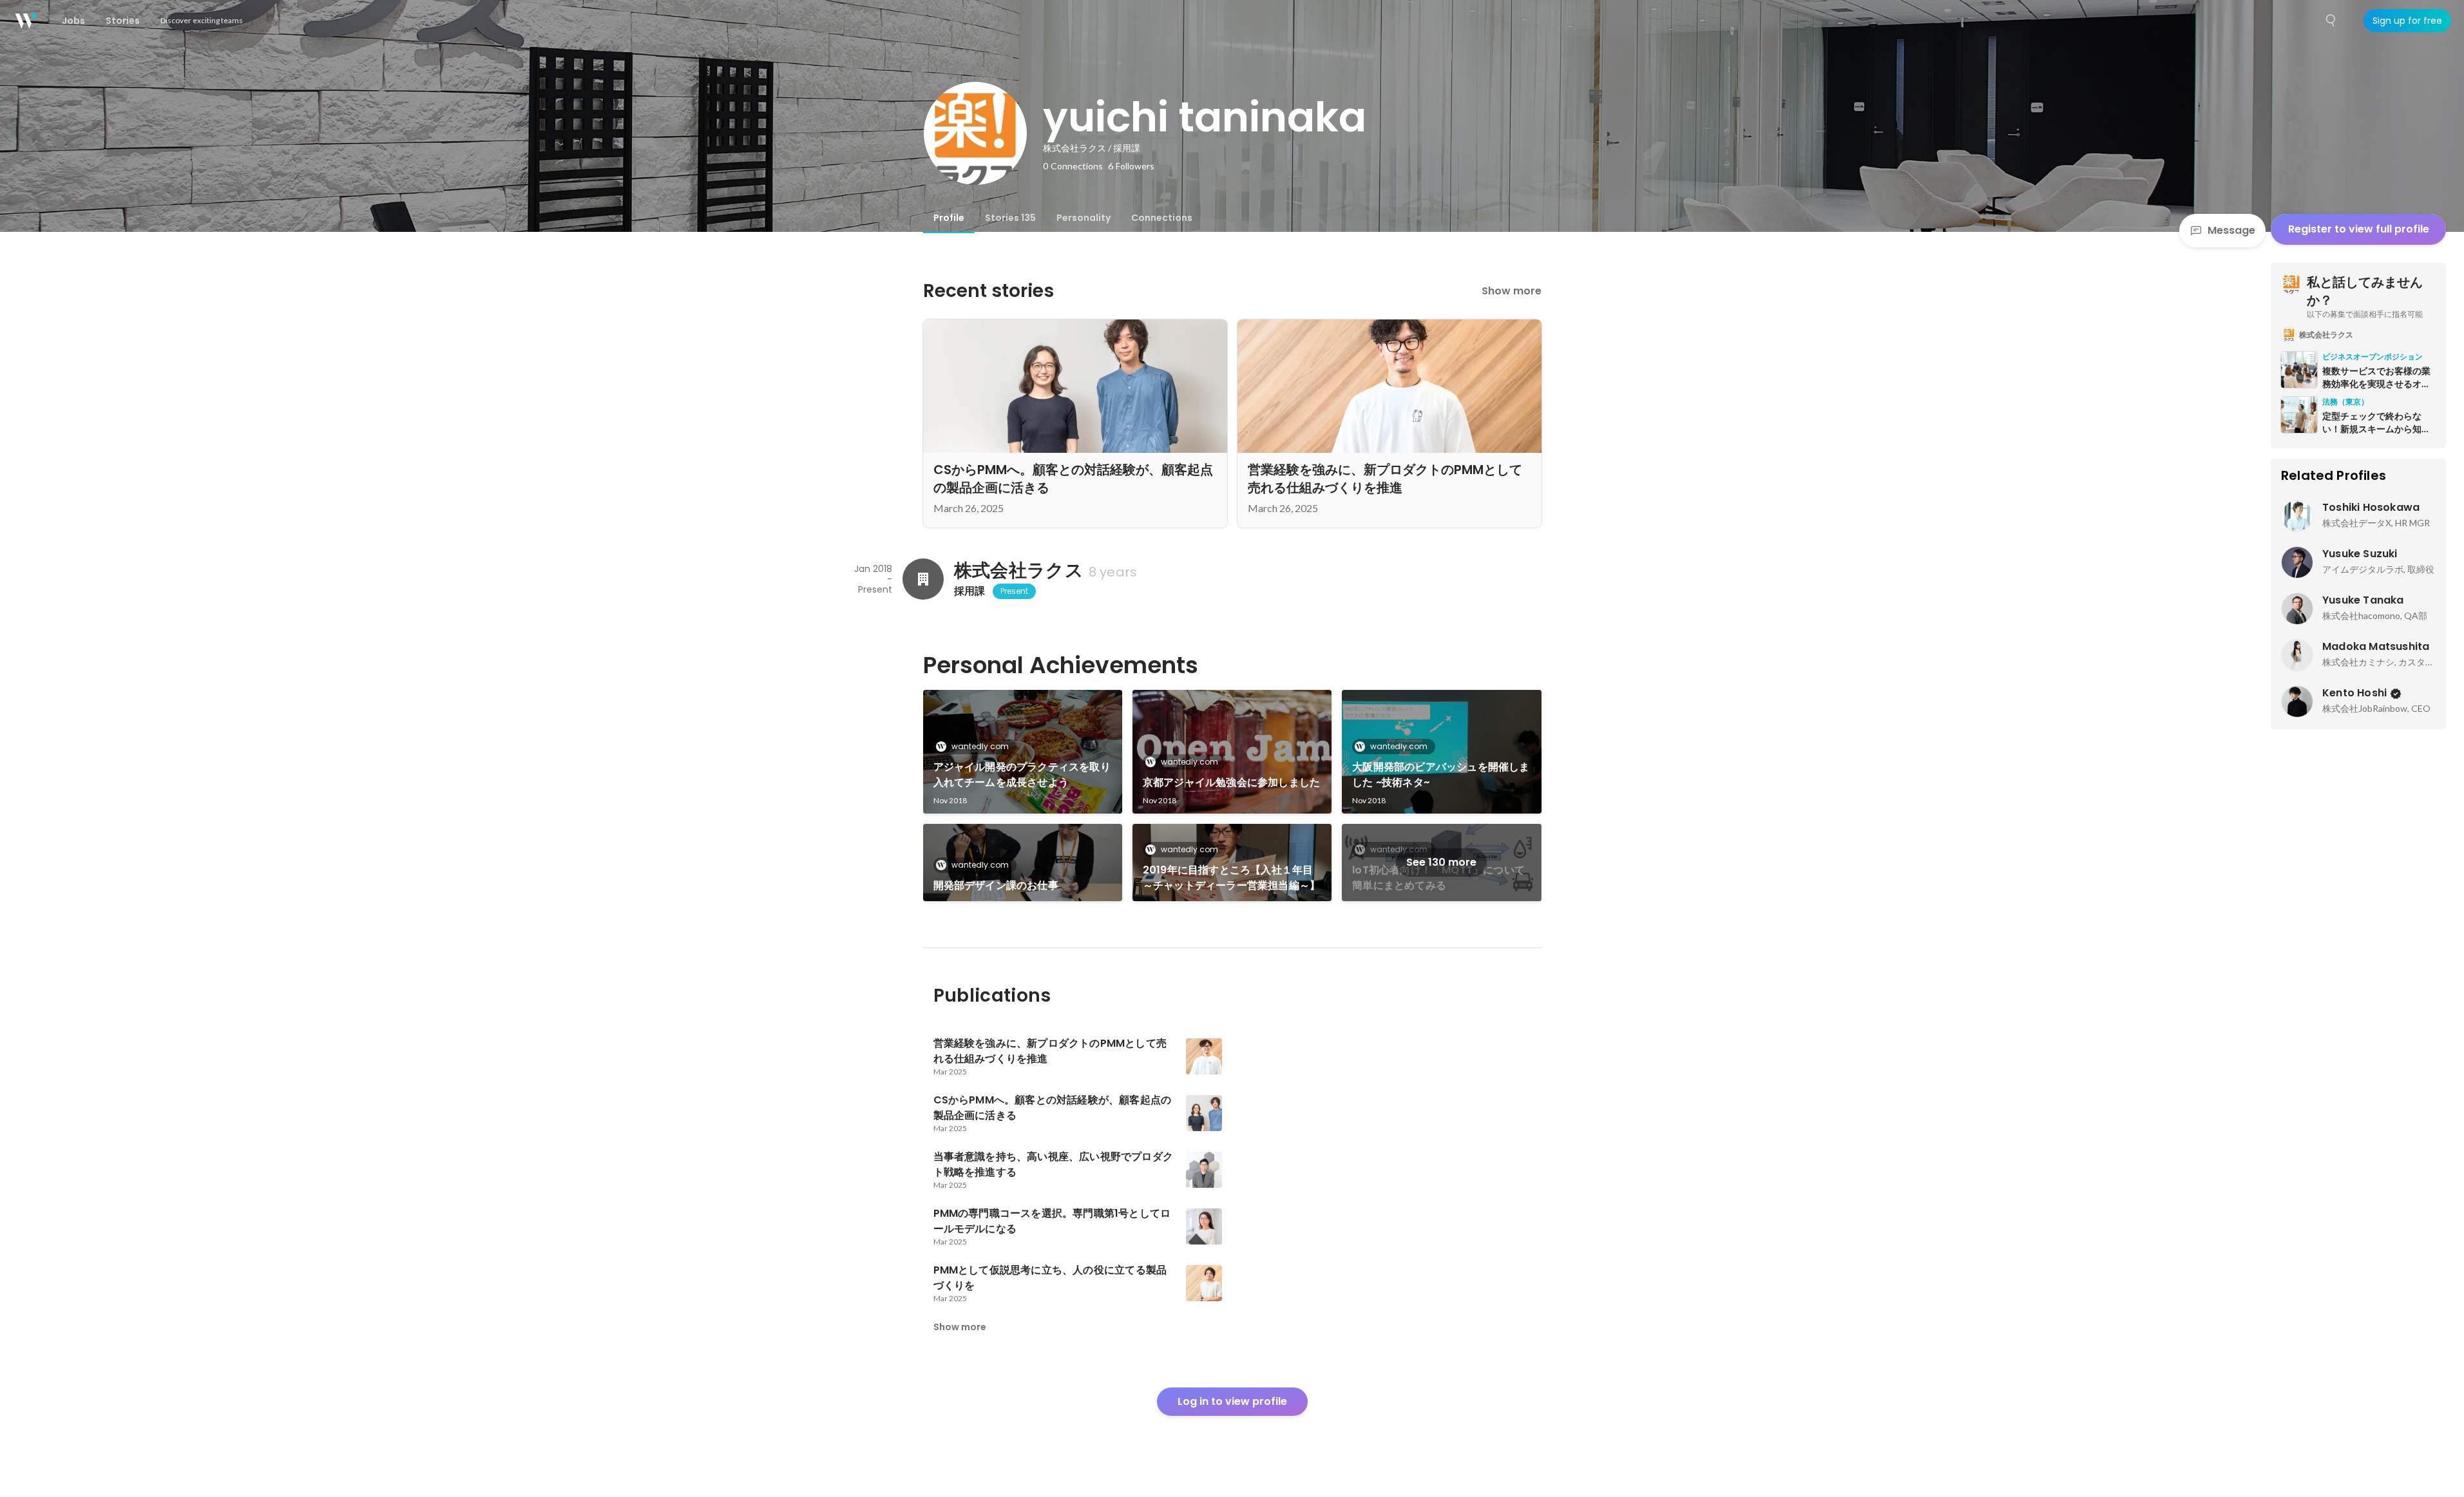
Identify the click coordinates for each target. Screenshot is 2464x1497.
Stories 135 (1010, 218)
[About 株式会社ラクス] (923, 579)
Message (2231, 230)
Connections (1162, 218)
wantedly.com (980, 746)
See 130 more (1441, 862)
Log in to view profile (1232, 1401)
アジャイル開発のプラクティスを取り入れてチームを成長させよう (1022, 775)
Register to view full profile (2359, 229)
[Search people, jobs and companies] (2331, 21)
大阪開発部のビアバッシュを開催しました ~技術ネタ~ (1441, 775)
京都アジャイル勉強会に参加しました (1231, 782)
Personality (1084, 218)
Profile (949, 218)
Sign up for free (2407, 21)
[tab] (949, 218)
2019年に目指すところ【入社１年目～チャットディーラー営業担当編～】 (1231, 878)
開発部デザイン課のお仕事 (996, 885)
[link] (1023, 752)
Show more (1512, 291)
